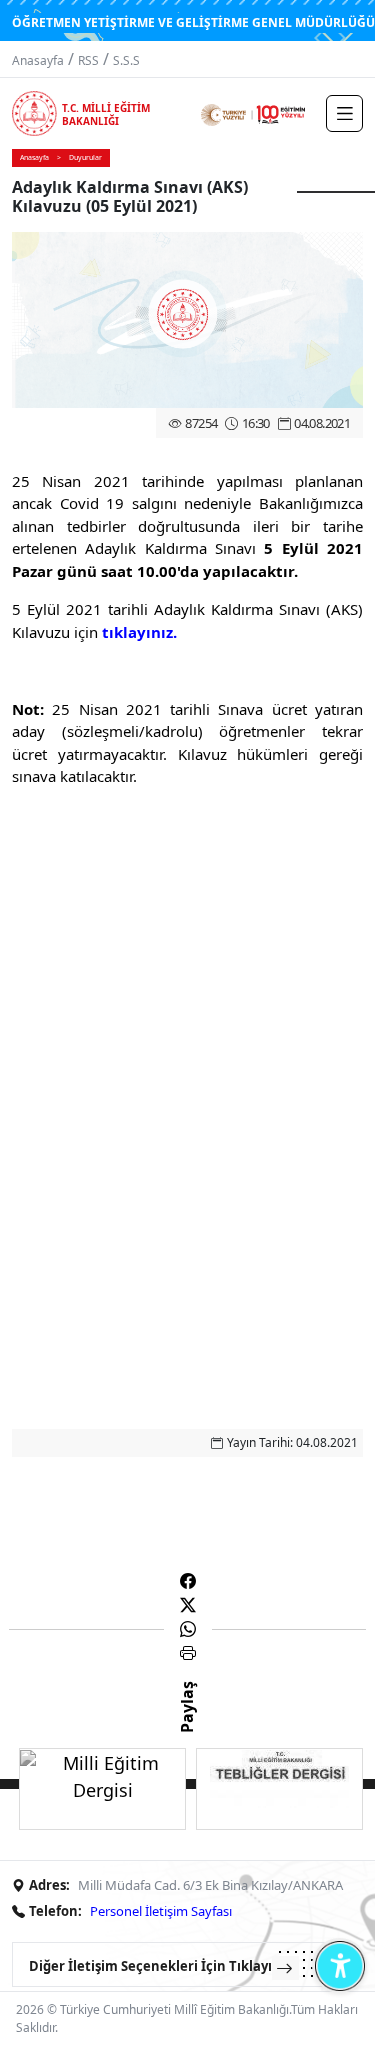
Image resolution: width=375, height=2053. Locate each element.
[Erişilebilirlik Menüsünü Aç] (339, 1965)
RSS (88, 60)
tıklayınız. (139, 632)
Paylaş (187, 1725)
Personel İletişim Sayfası (161, 1911)
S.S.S (126, 60)
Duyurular (85, 157)
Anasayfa (38, 60)
